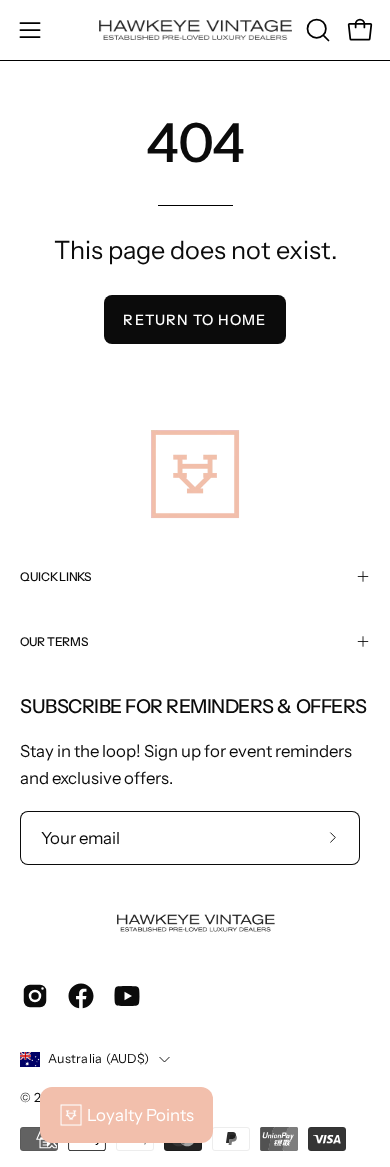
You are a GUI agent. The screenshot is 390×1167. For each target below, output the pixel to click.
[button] (316, 30)
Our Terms (53, 641)
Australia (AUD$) (98, 1058)
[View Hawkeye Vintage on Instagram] (35, 996)
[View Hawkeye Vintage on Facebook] (81, 996)
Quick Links (55, 576)
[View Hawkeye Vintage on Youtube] (127, 996)
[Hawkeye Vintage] (195, 30)
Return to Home (194, 320)
